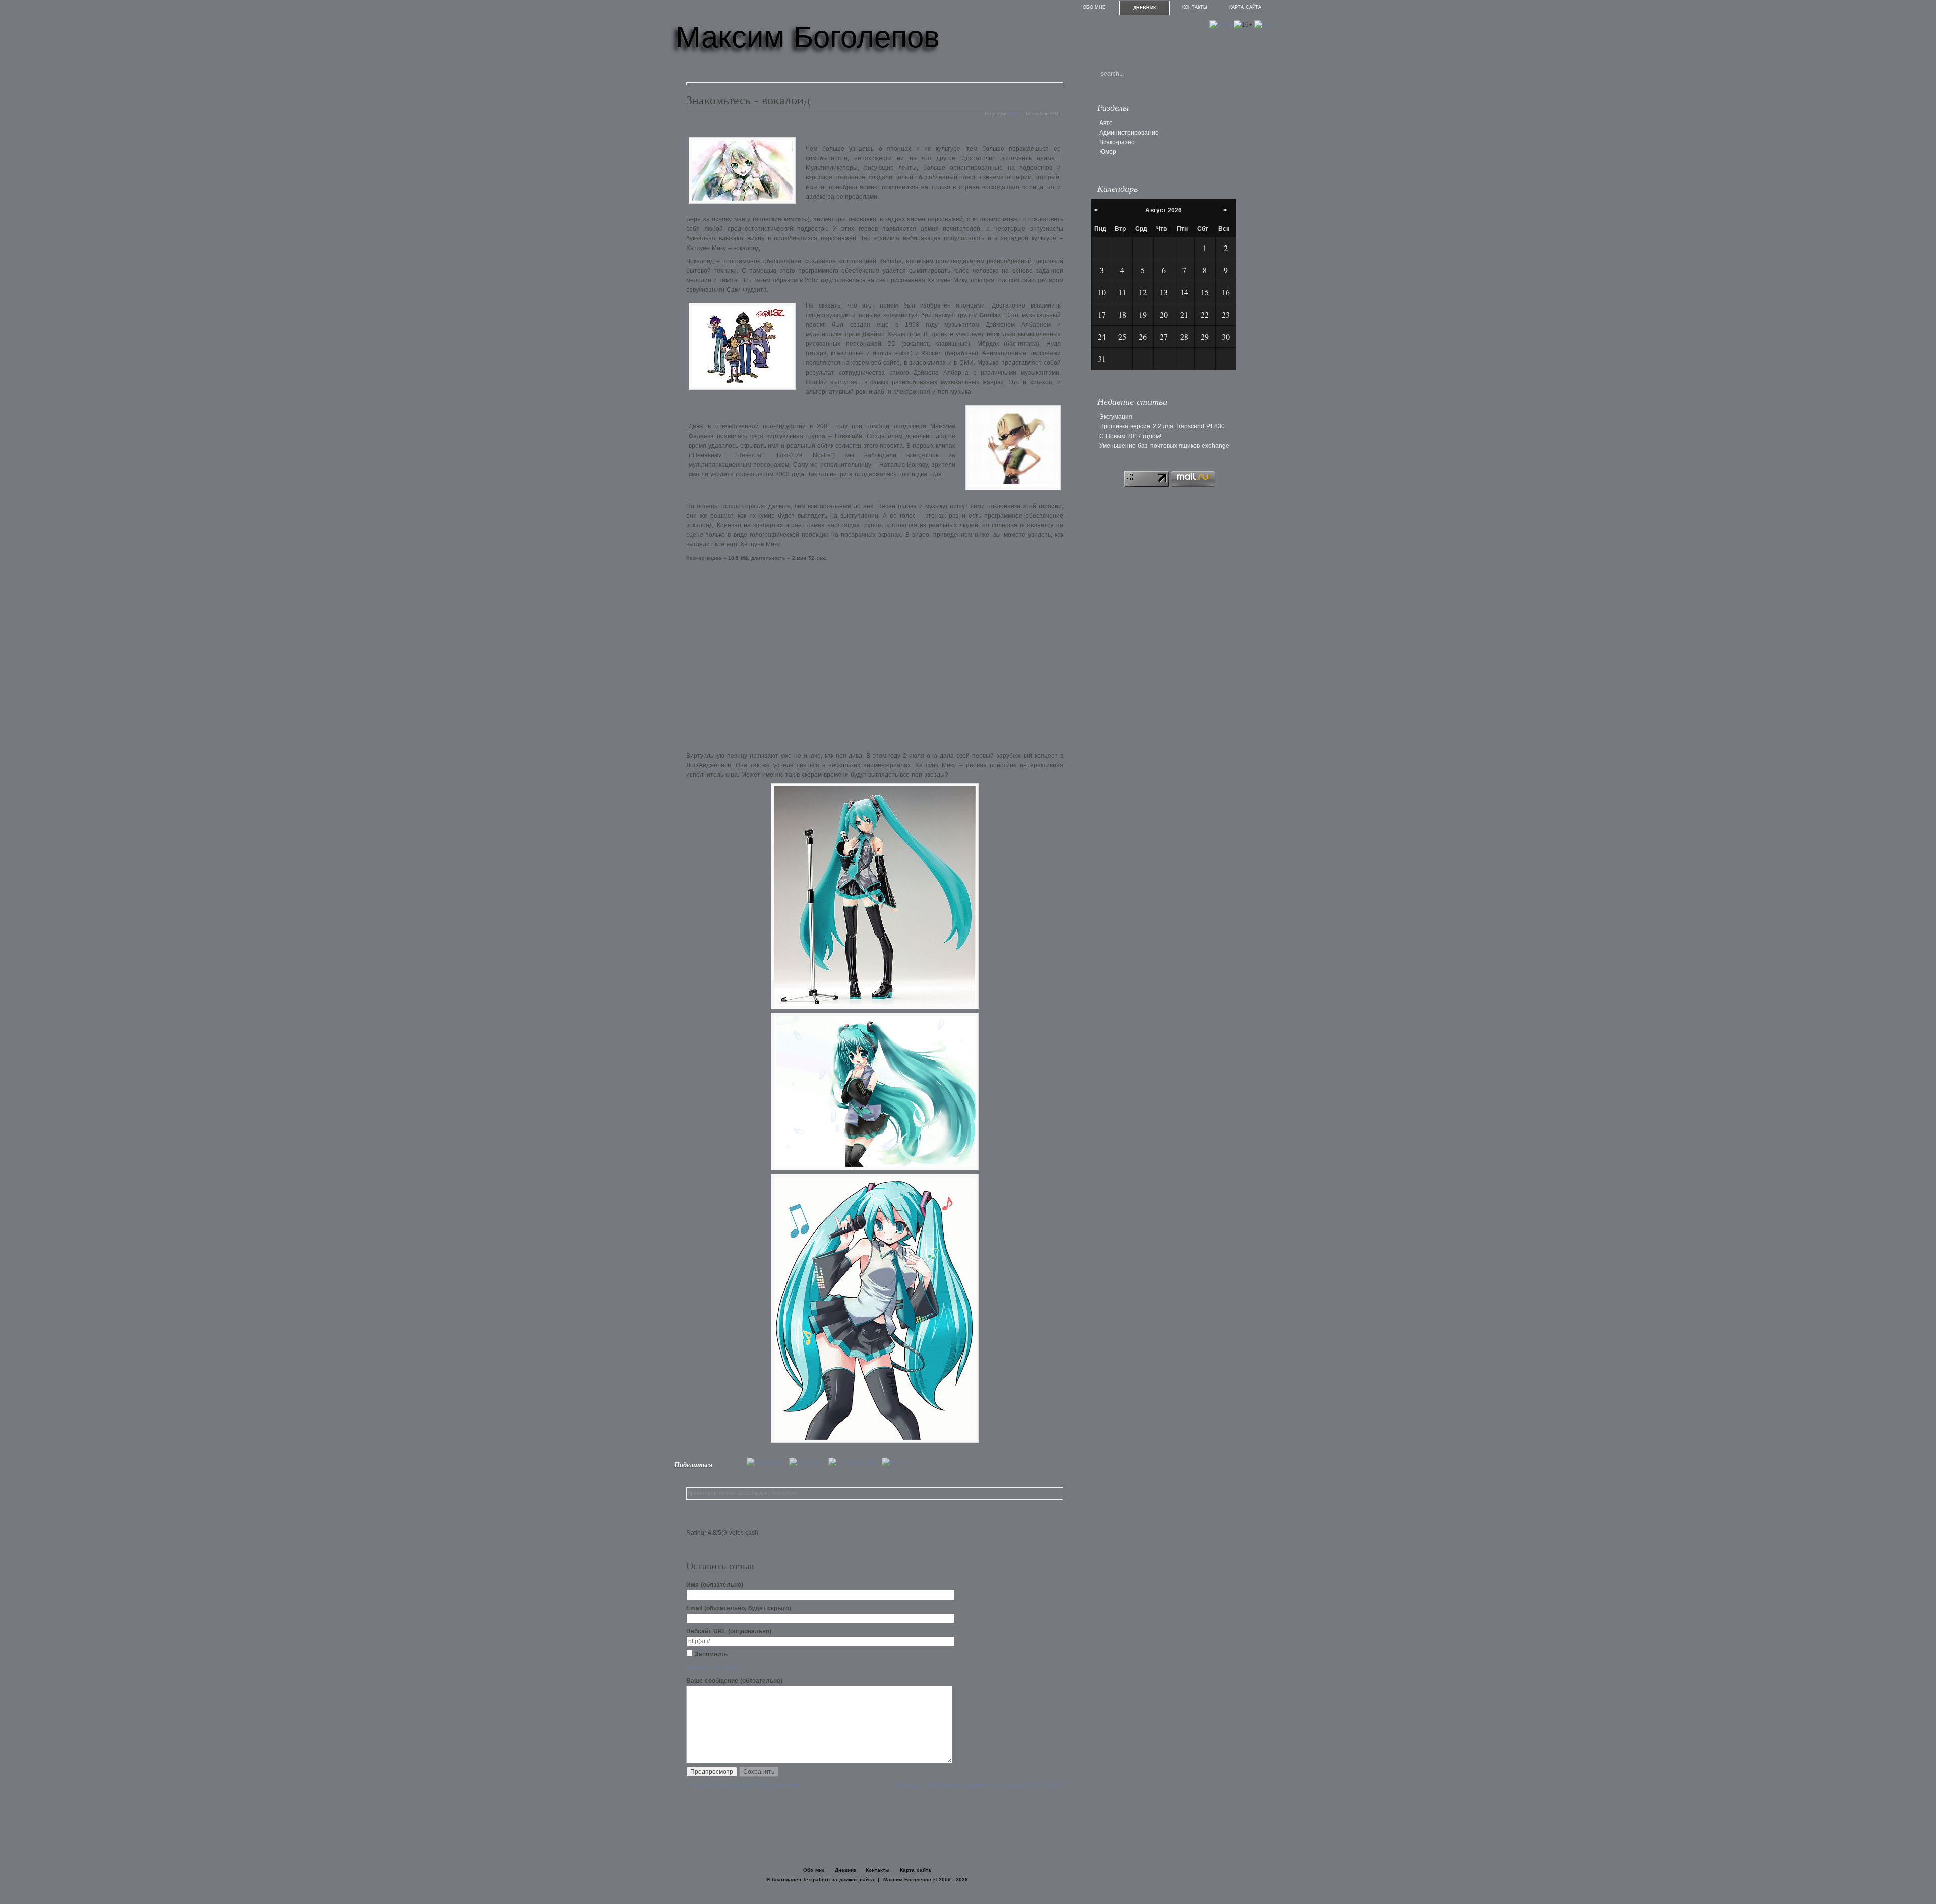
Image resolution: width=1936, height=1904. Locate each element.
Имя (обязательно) (715, 1585)
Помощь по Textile (712, 1668)
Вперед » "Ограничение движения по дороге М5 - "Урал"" (979, 1785)
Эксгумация (1116, 417)
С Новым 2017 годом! (1130, 436)
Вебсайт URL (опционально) (729, 1631)
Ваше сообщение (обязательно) (734, 1681)
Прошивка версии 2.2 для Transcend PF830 (1162, 426)
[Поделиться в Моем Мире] (808, 1462)
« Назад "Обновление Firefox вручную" (743, 1785)
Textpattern (816, 1880)
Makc (1014, 114)
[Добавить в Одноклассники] (854, 1462)
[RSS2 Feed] (1262, 25)
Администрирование (1129, 133)
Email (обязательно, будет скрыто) (739, 1608)
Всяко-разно (784, 1493)
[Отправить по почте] (896, 1462)
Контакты (1195, 7)
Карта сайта (1245, 7)
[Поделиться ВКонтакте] (767, 1462)
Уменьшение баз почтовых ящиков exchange (1164, 446)
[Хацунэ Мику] (875, 896)
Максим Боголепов (808, 37)
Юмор (1108, 152)
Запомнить (711, 1654)
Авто (1106, 123)
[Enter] (1221, 25)
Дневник (1145, 8)
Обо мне (1094, 7)
